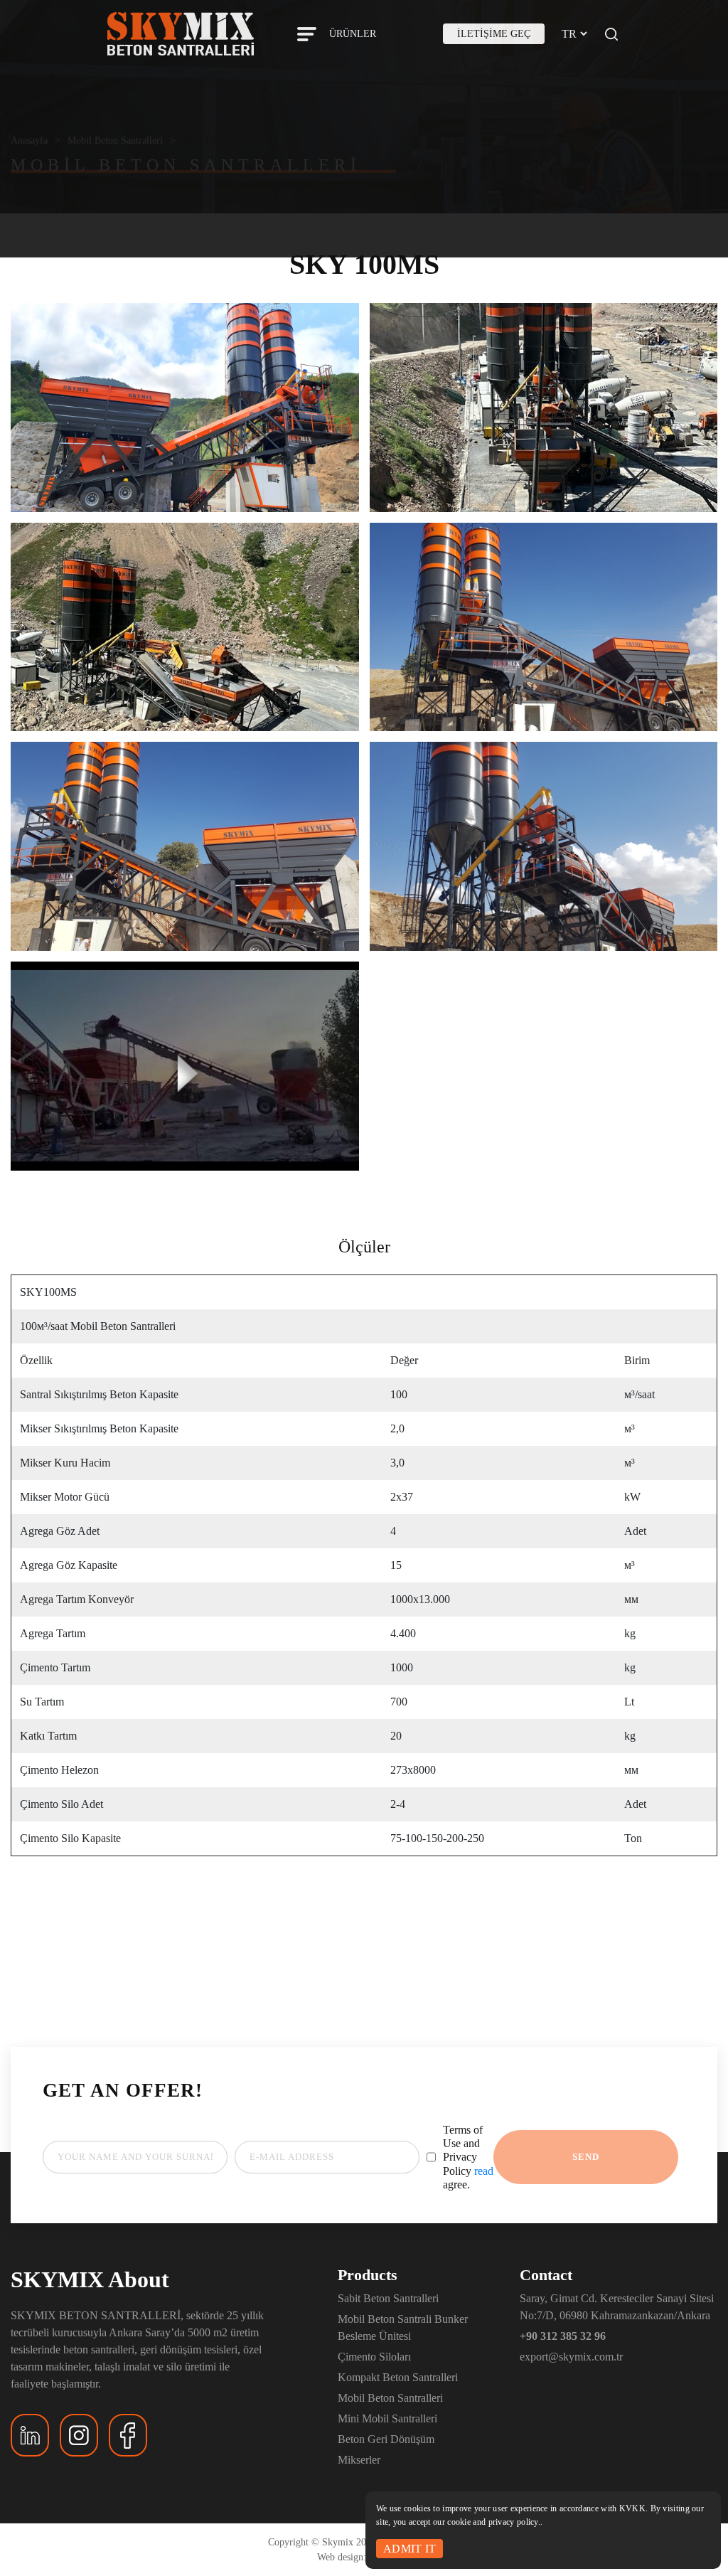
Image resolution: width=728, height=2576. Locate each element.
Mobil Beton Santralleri (390, 2398)
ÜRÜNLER (353, 34)
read (484, 2171)
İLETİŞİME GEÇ (494, 34)
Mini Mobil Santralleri (387, 2418)
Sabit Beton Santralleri (388, 2298)
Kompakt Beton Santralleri (398, 2377)
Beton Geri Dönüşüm (386, 2439)
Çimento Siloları (374, 2357)
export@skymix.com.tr (571, 2357)
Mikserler (359, 2460)
